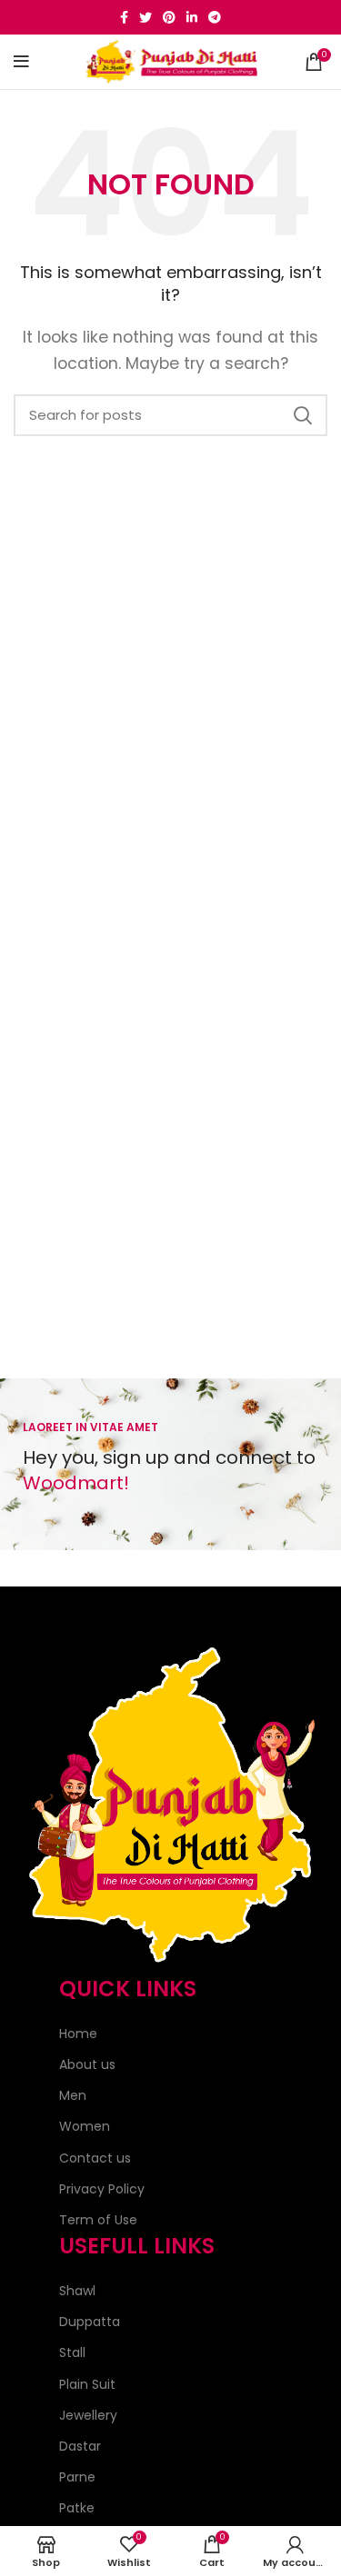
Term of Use (98, 2220)
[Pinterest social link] (169, 17)
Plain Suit (87, 2384)
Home (78, 2034)
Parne (77, 2477)
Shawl (77, 2291)
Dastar (80, 2446)
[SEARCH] (303, 415)
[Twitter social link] (145, 17)
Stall (72, 2352)
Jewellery (88, 2415)
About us (87, 2064)
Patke (77, 2508)
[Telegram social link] (215, 17)
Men (73, 2095)
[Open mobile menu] (21, 62)
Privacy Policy (102, 2189)
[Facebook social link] (124, 17)
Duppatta (90, 2322)
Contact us (95, 2158)
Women (85, 2126)
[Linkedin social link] (192, 17)
